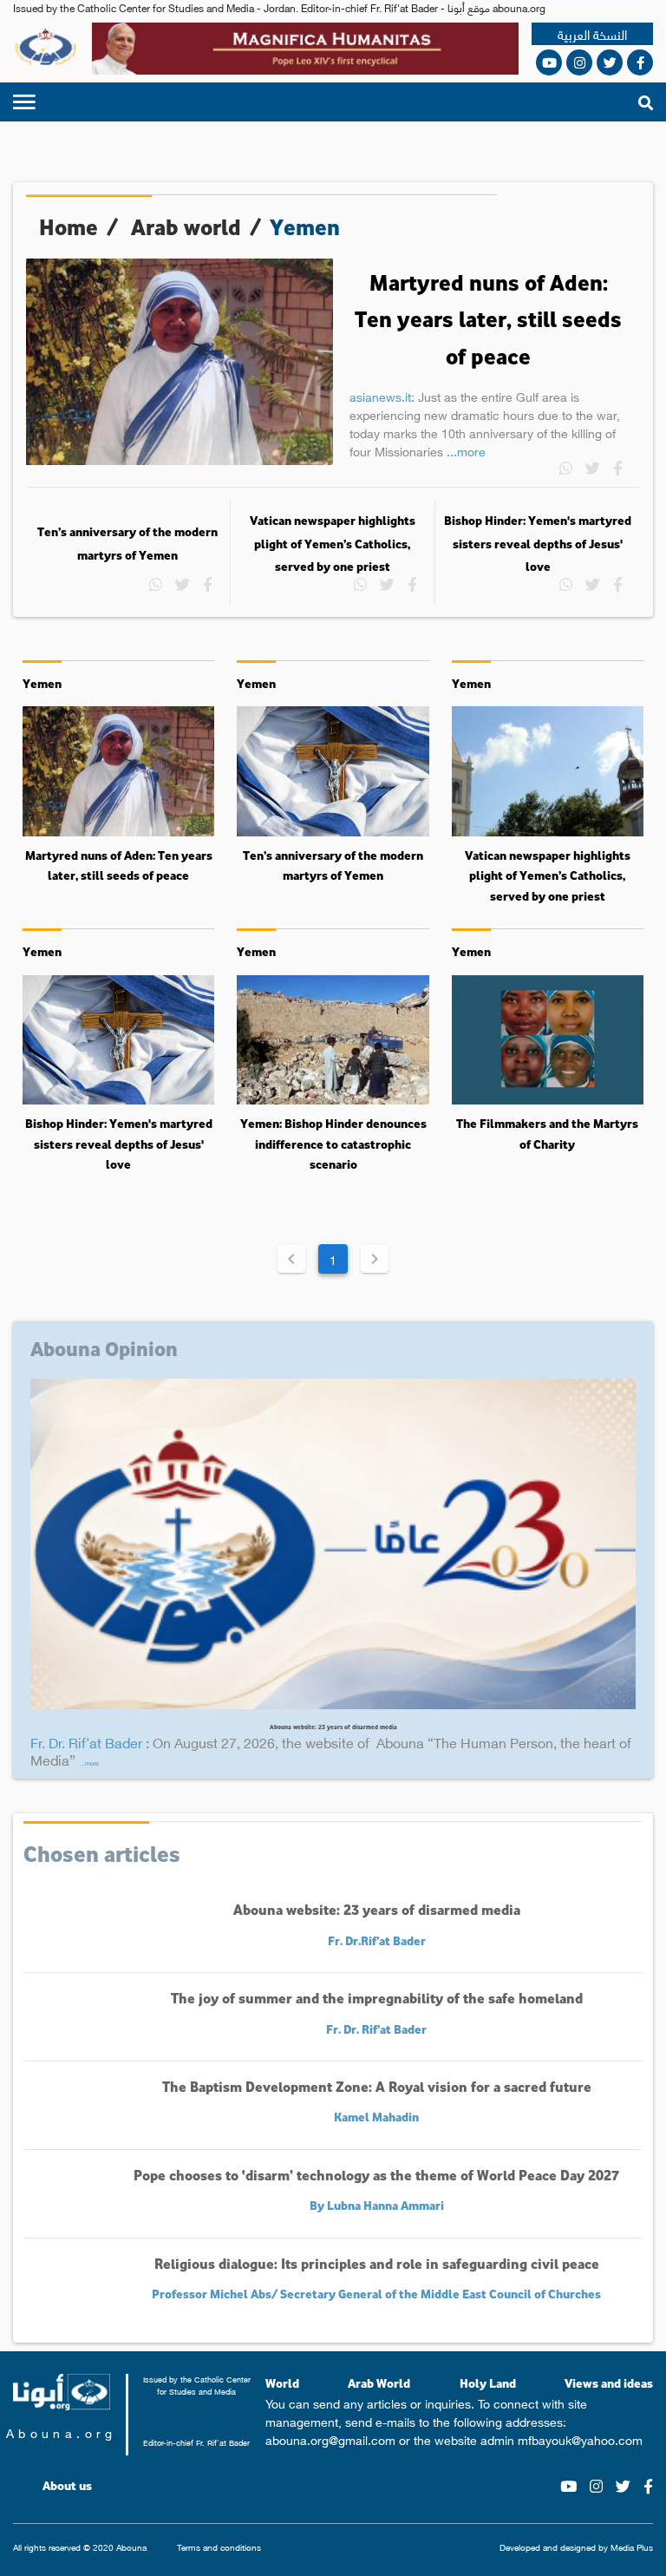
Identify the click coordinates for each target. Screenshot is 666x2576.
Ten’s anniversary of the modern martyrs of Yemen (127, 543)
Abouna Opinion (104, 1348)
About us (67, 2486)
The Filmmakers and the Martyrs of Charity (547, 1134)
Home (69, 227)
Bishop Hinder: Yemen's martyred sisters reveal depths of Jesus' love (538, 544)
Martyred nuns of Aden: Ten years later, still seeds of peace (488, 319)
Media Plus (632, 2547)
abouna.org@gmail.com (330, 2439)
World (282, 2383)
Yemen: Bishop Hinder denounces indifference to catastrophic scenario (333, 1144)
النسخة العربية (592, 34)
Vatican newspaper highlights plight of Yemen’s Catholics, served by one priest (333, 544)
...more (466, 450)
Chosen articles (102, 1853)
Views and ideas (609, 2383)
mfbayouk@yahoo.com (580, 2439)
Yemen (42, 683)
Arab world (186, 227)
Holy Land (488, 2383)
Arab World (379, 2383)
